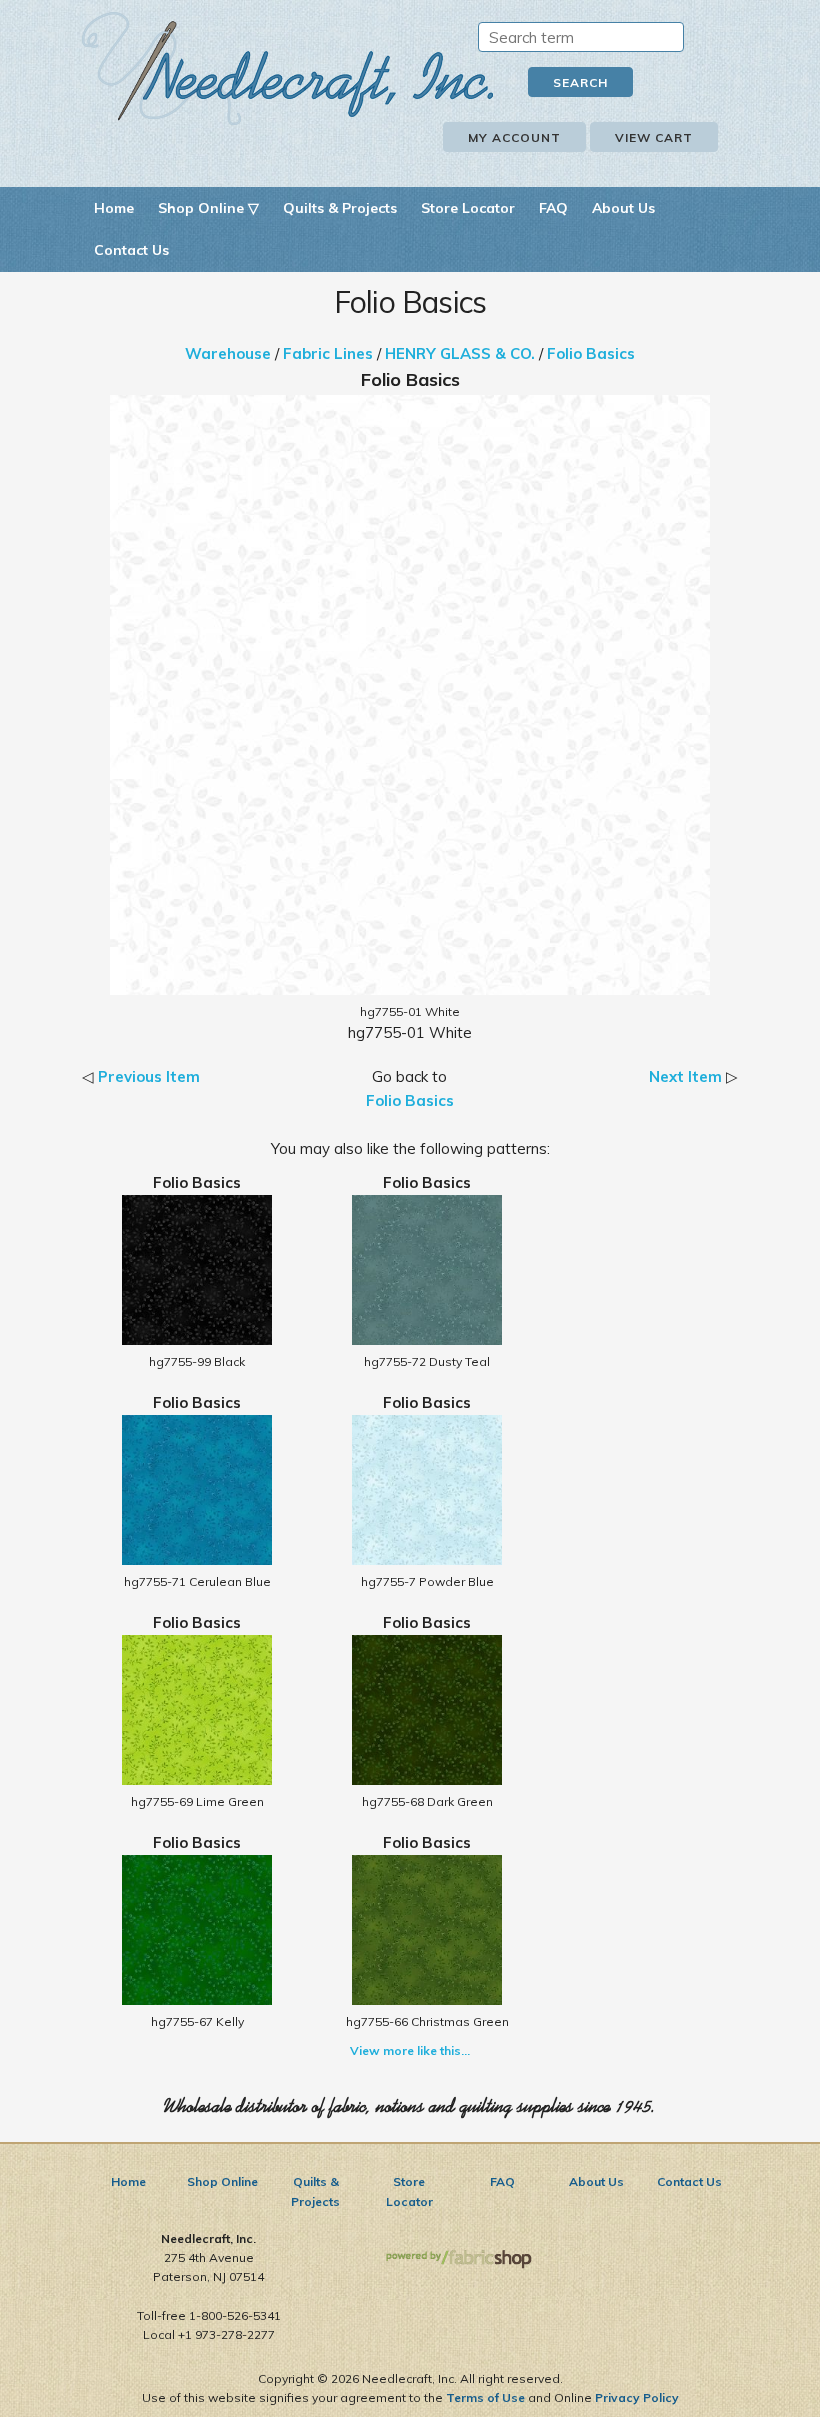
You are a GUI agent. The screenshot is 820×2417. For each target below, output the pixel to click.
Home (114, 208)
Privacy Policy (637, 2397)
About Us (623, 208)
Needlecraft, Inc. (288, 68)
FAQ (553, 208)
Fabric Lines (328, 353)
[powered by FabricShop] (458, 2259)
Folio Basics (591, 353)
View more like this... (410, 2050)
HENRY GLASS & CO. (460, 353)
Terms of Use (485, 2397)
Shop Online (222, 2181)
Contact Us (131, 250)
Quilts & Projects (340, 208)
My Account (514, 137)
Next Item (685, 1076)
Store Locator (468, 208)
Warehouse (228, 353)
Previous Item (149, 1076)
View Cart (654, 137)
